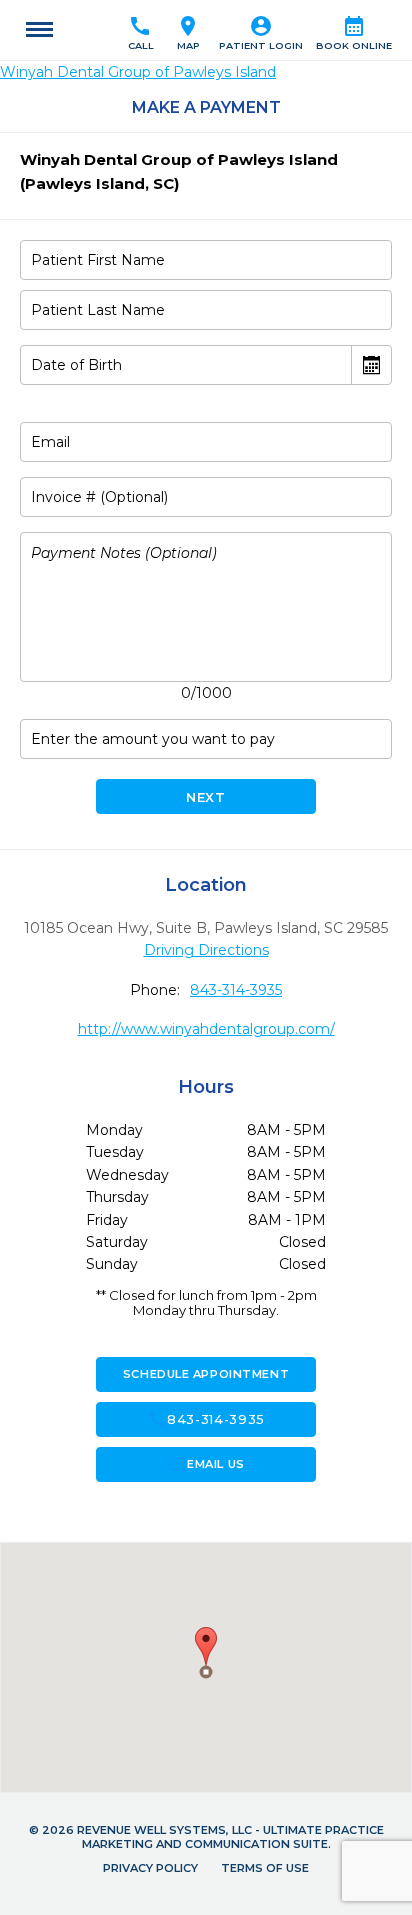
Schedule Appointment (206, 1374)
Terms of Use (265, 1868)
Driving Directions (206, 950)
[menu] (39, 30)
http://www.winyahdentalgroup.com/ (206, 1029)
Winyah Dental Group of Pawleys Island (138, 72)
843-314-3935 (236, 990)
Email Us (205, 1464)
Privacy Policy (150, 1868)
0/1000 (206, 693)
